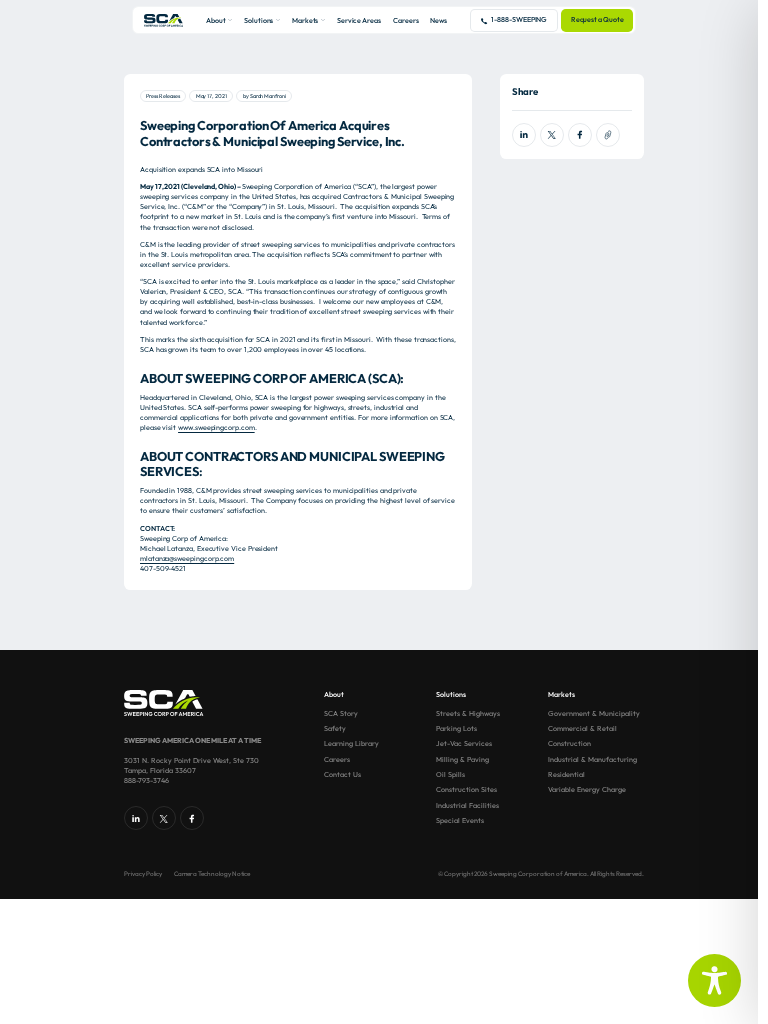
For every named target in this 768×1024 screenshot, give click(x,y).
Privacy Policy (143, 874)
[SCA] (163, 20)
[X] (164, 818)
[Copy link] (608, 135)
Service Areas (359, 20)
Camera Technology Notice (212, 874)
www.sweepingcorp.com (216, 427)
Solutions (258, 20)
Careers (406, 20)
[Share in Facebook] (580, 135)
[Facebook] (192, 818)
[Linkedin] (136, 818)
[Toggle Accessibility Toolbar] (714, 980)
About (216, 20)
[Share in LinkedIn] (524, 135)
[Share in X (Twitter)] (552, 135)
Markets (305, 20)
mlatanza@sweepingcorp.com (187, 558)
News (438, 20)
